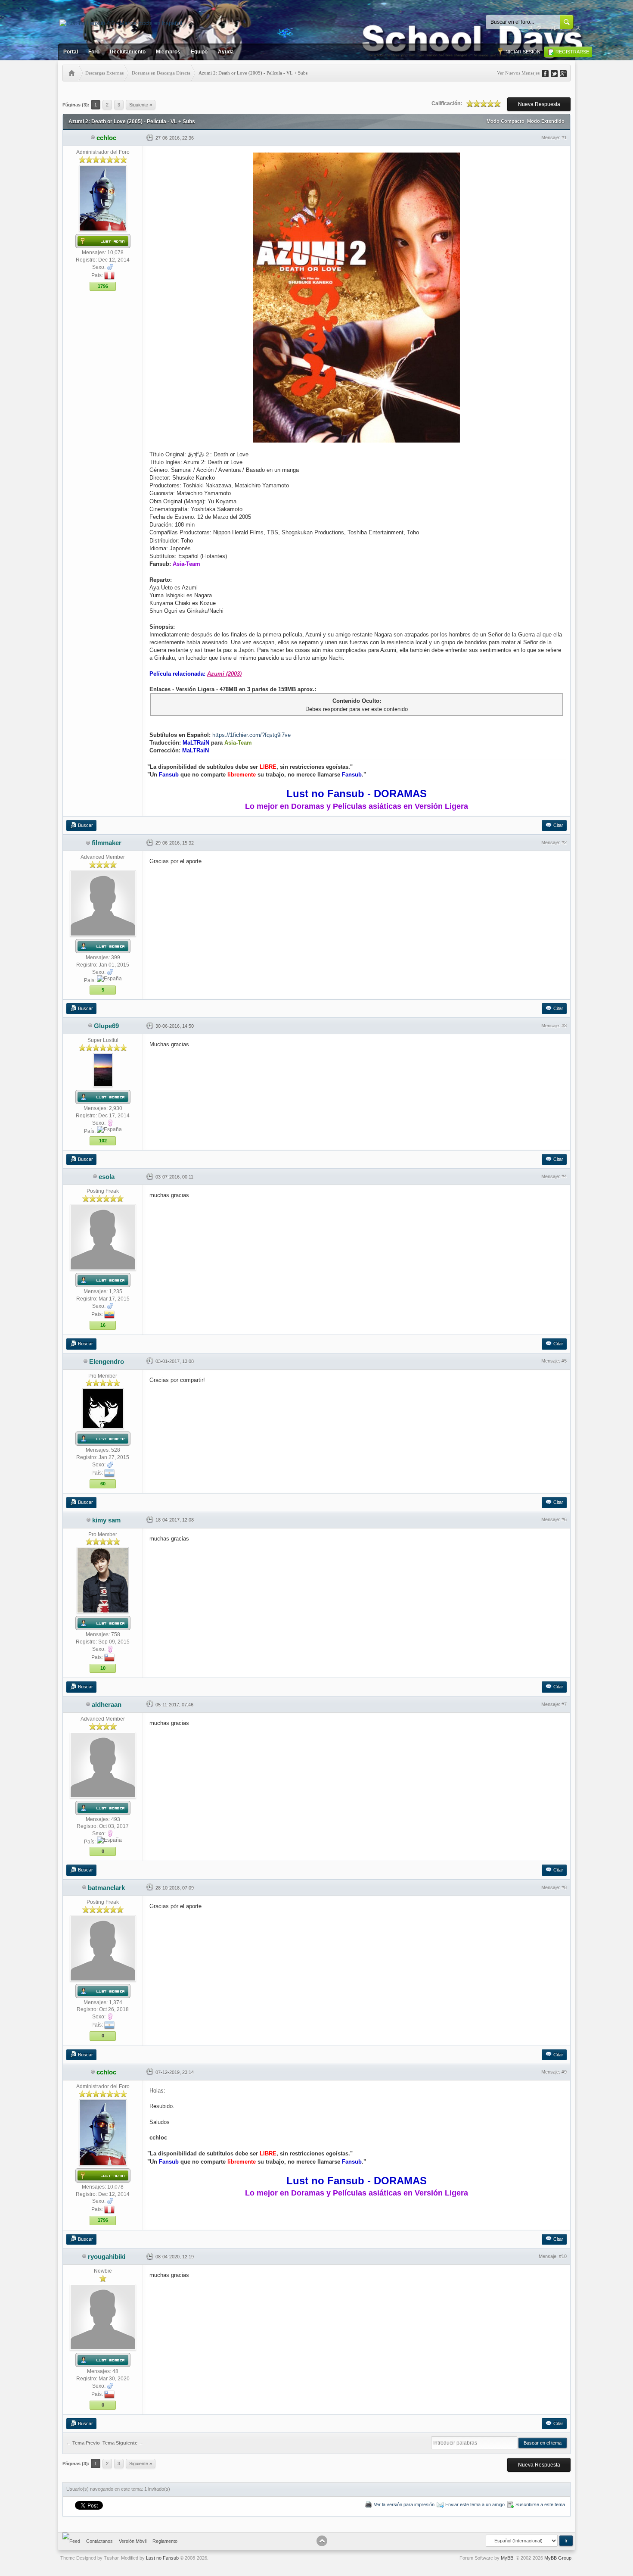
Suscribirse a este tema (540, 2504)
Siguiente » (141, 105)
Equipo (199, 52)
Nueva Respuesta (539, 104)
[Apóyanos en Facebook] (548, 73)
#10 (563, 2256)
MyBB (507, 2558)
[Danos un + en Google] (566, 73)
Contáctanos (99, 2541)
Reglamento (165, 2541)
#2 (564, 842)
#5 (564, 1361)
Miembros (168, 52)
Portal (71, 52)
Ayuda (226, 52)
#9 (564, 2072)
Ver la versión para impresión (404, 2504)
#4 (564, 1176)
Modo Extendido (546, 121)
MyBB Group (558, 2558)
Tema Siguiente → (123, 2443)
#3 (564, 1026)
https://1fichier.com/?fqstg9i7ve (251, 735)
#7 (564, 1704)
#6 (564, 1519)
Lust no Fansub (162, 2558)
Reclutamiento (128, 52)
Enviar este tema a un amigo (475, 2504)
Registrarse (572, 52)
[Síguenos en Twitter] (557, 73)
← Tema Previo (83, 2443)
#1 (564, 137)
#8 (564, 1887)
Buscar (85, 825)
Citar (558, 825)
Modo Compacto (506, 121)
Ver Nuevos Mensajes (518, 73)
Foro (94, 52)
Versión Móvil (133, 2541)
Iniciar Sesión (522, 52)
